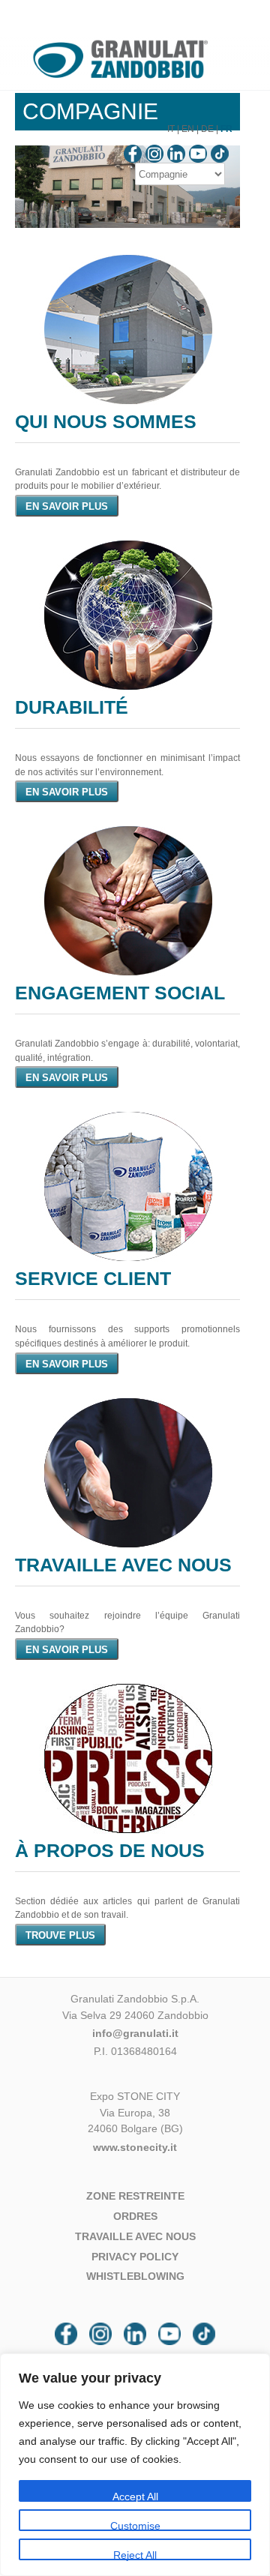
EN (188, 129)
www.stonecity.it (135, 2147)
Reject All (135, 2555)
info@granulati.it (135, 2033)
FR (226, 129)
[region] (135, 2465)
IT (171, 129)
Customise (135, 2525)
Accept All (135, 2496)
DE (207, 129)
